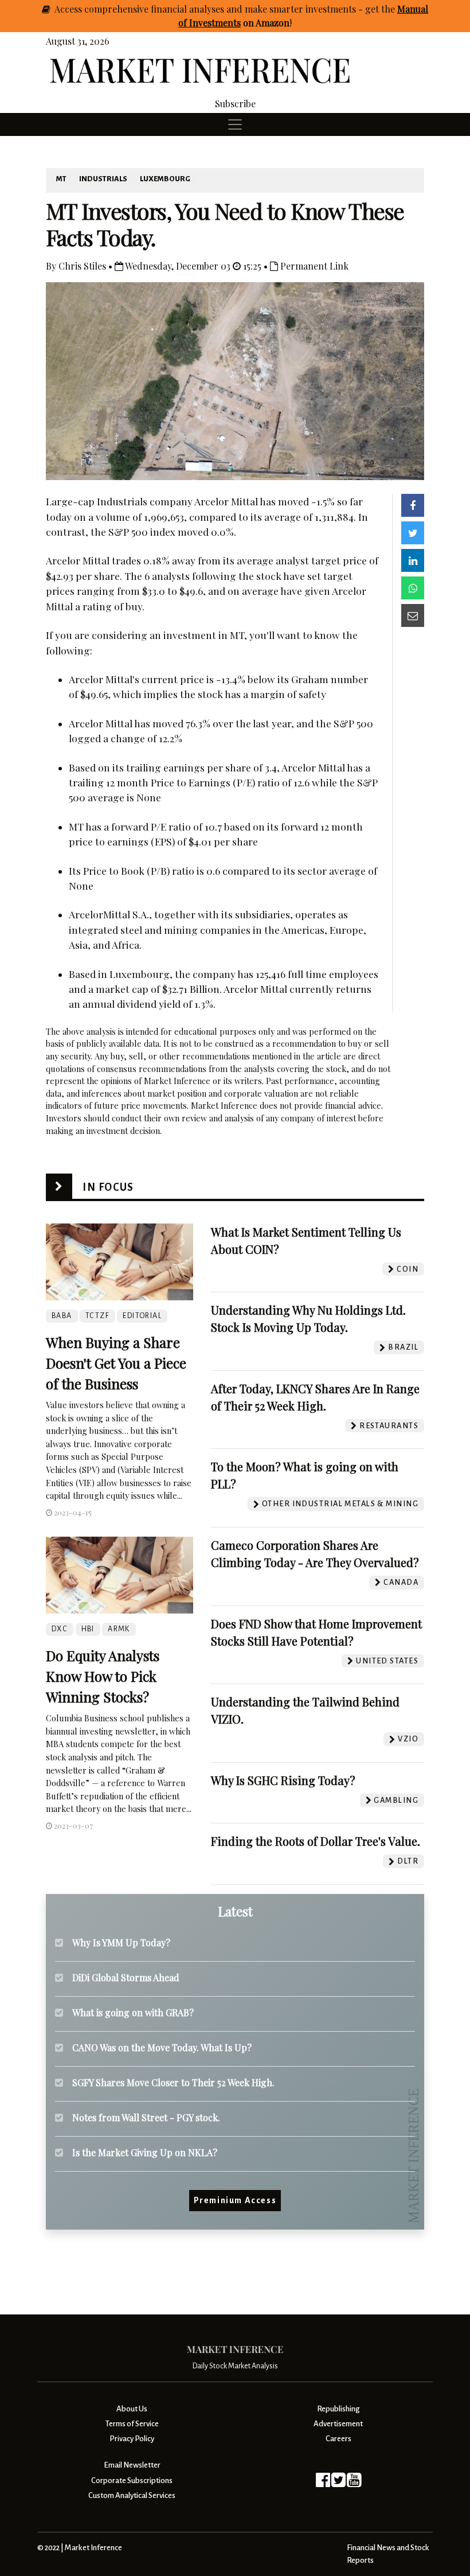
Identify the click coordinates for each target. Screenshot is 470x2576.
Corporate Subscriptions (132, 2480)
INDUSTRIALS (103, 179)
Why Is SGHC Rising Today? (283, 1780)
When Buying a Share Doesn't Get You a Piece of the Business (116, 1363)
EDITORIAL (142, 1316)
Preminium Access (235, 2200)
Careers (338, 2439)
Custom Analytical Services (132, 2495)
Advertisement (338, 2424)
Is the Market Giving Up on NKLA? (145, 2152)
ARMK (119, 1629)
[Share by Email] (413, 615)
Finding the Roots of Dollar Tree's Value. (316, 1841)
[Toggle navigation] (235, 124)
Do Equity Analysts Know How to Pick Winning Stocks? (103, 1676)
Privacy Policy (132, 2439)
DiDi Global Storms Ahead (126, 1977)
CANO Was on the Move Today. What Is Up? (162, 2047)
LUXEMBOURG (165, 179)
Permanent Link (313, 266)
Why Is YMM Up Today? (121, 1942)
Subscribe (235, 104)
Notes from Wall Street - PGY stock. (146, 2117)
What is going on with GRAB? (133, 2012)
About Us (132, 2409)
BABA (62, 1316)
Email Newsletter (132, 2465)
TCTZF (97, 1316)
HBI (88, 1629)
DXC (60, 1629)
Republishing (338, 2409)
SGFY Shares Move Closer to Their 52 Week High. (173, 2082)
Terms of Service (132, 2424)
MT (61, 179)
